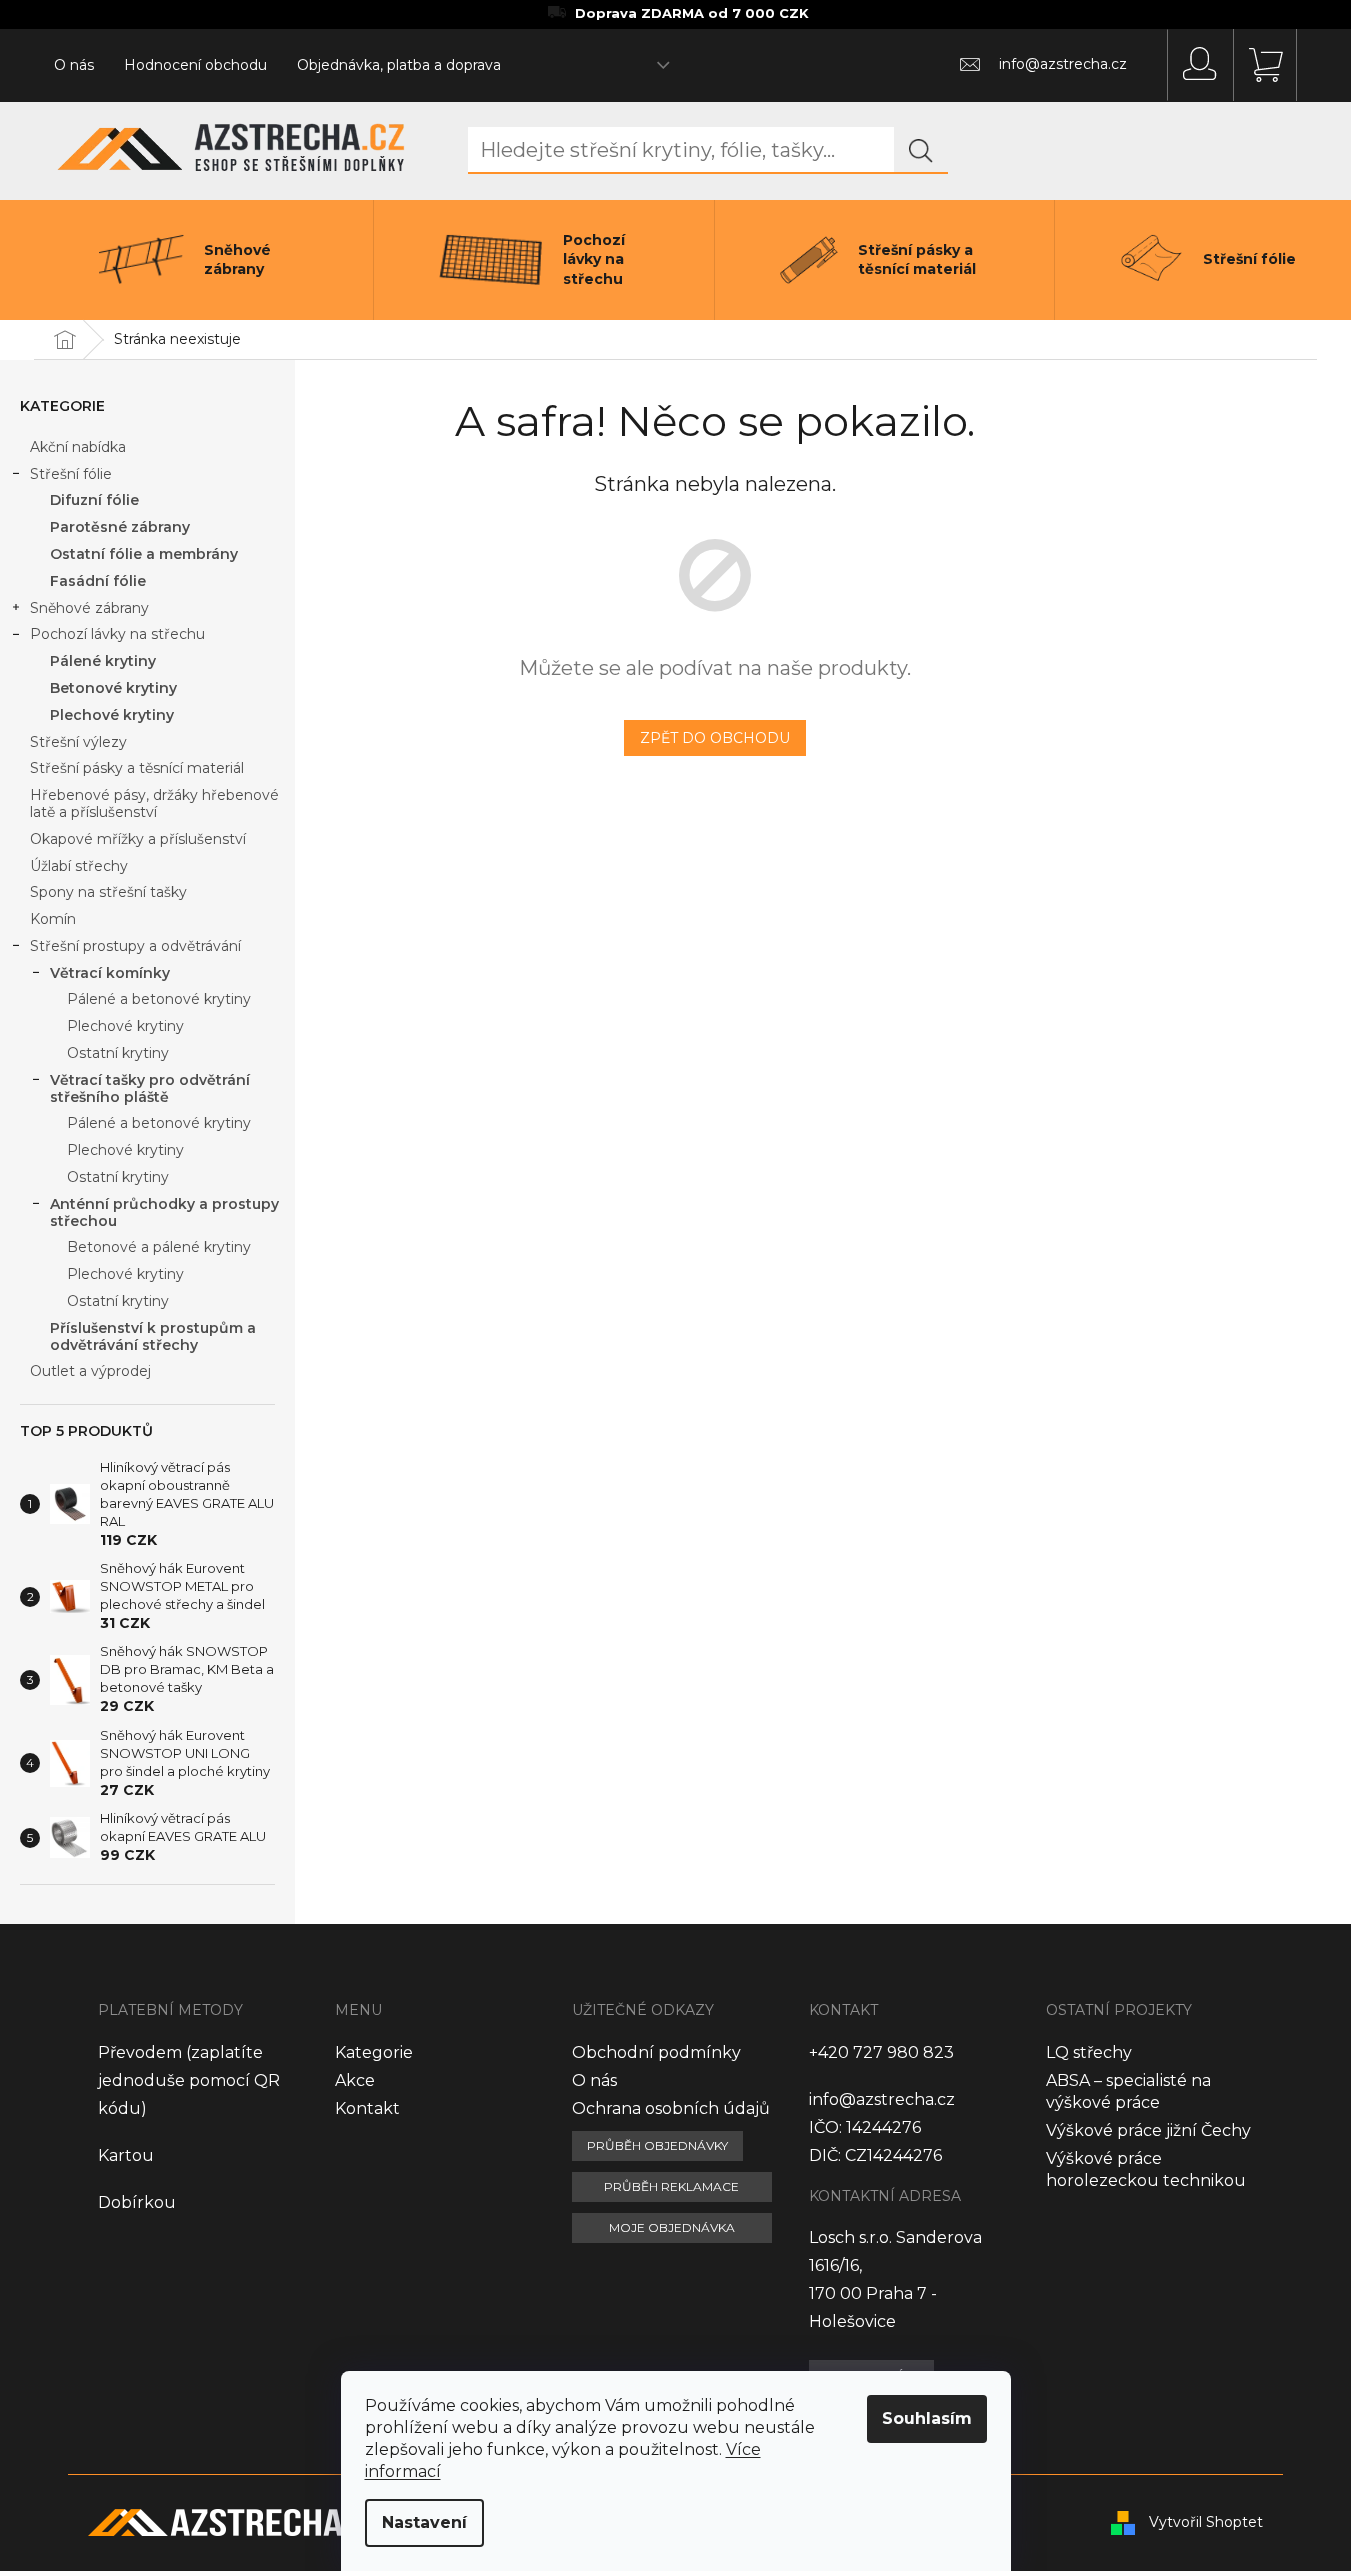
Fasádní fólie (98, 581)
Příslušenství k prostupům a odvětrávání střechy (153, 1336)
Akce (355, 2080)
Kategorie (374, 2052)
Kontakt (367, 2108)
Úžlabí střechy (79, 866)
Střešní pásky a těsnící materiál (137, 768)
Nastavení (424, 2522)
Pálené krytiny (103, 661)
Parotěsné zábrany (120, 527)
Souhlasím (927, 2418)
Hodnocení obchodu (195, 65)
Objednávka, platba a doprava (399, 65)
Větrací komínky (110, 973)
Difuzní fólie (94, 500)
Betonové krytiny (113, 688)
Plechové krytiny (112, 715)
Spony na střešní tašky (108, 892)
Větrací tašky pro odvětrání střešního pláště (150, 1088)
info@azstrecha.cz (882, 2099)
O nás (74, 65)
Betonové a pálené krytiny (159, 1247)
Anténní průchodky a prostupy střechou (164, 1212)
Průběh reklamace (671, 2186)
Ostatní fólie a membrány (144, 554)
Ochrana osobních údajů (671, 2108)
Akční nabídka (78, 447)
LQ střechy (1089, 2052)
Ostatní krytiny (118, 1053)
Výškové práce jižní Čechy (1148, 2130)
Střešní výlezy (78, 742)
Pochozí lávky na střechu (117, 634)
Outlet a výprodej (90, 1371)
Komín (53, 919)
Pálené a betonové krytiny (159, 999)
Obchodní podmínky (656, 2052)
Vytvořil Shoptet (1206, 2522)
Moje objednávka (672, 2227)
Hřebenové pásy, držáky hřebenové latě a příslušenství (154, 803)
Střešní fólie (71, 474)
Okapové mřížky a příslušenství (138, 839)
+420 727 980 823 (881, 2052)
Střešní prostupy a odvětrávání (135, 946)
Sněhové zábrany (89, 608)
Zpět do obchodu (715, 738)
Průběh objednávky (657, 2145)
